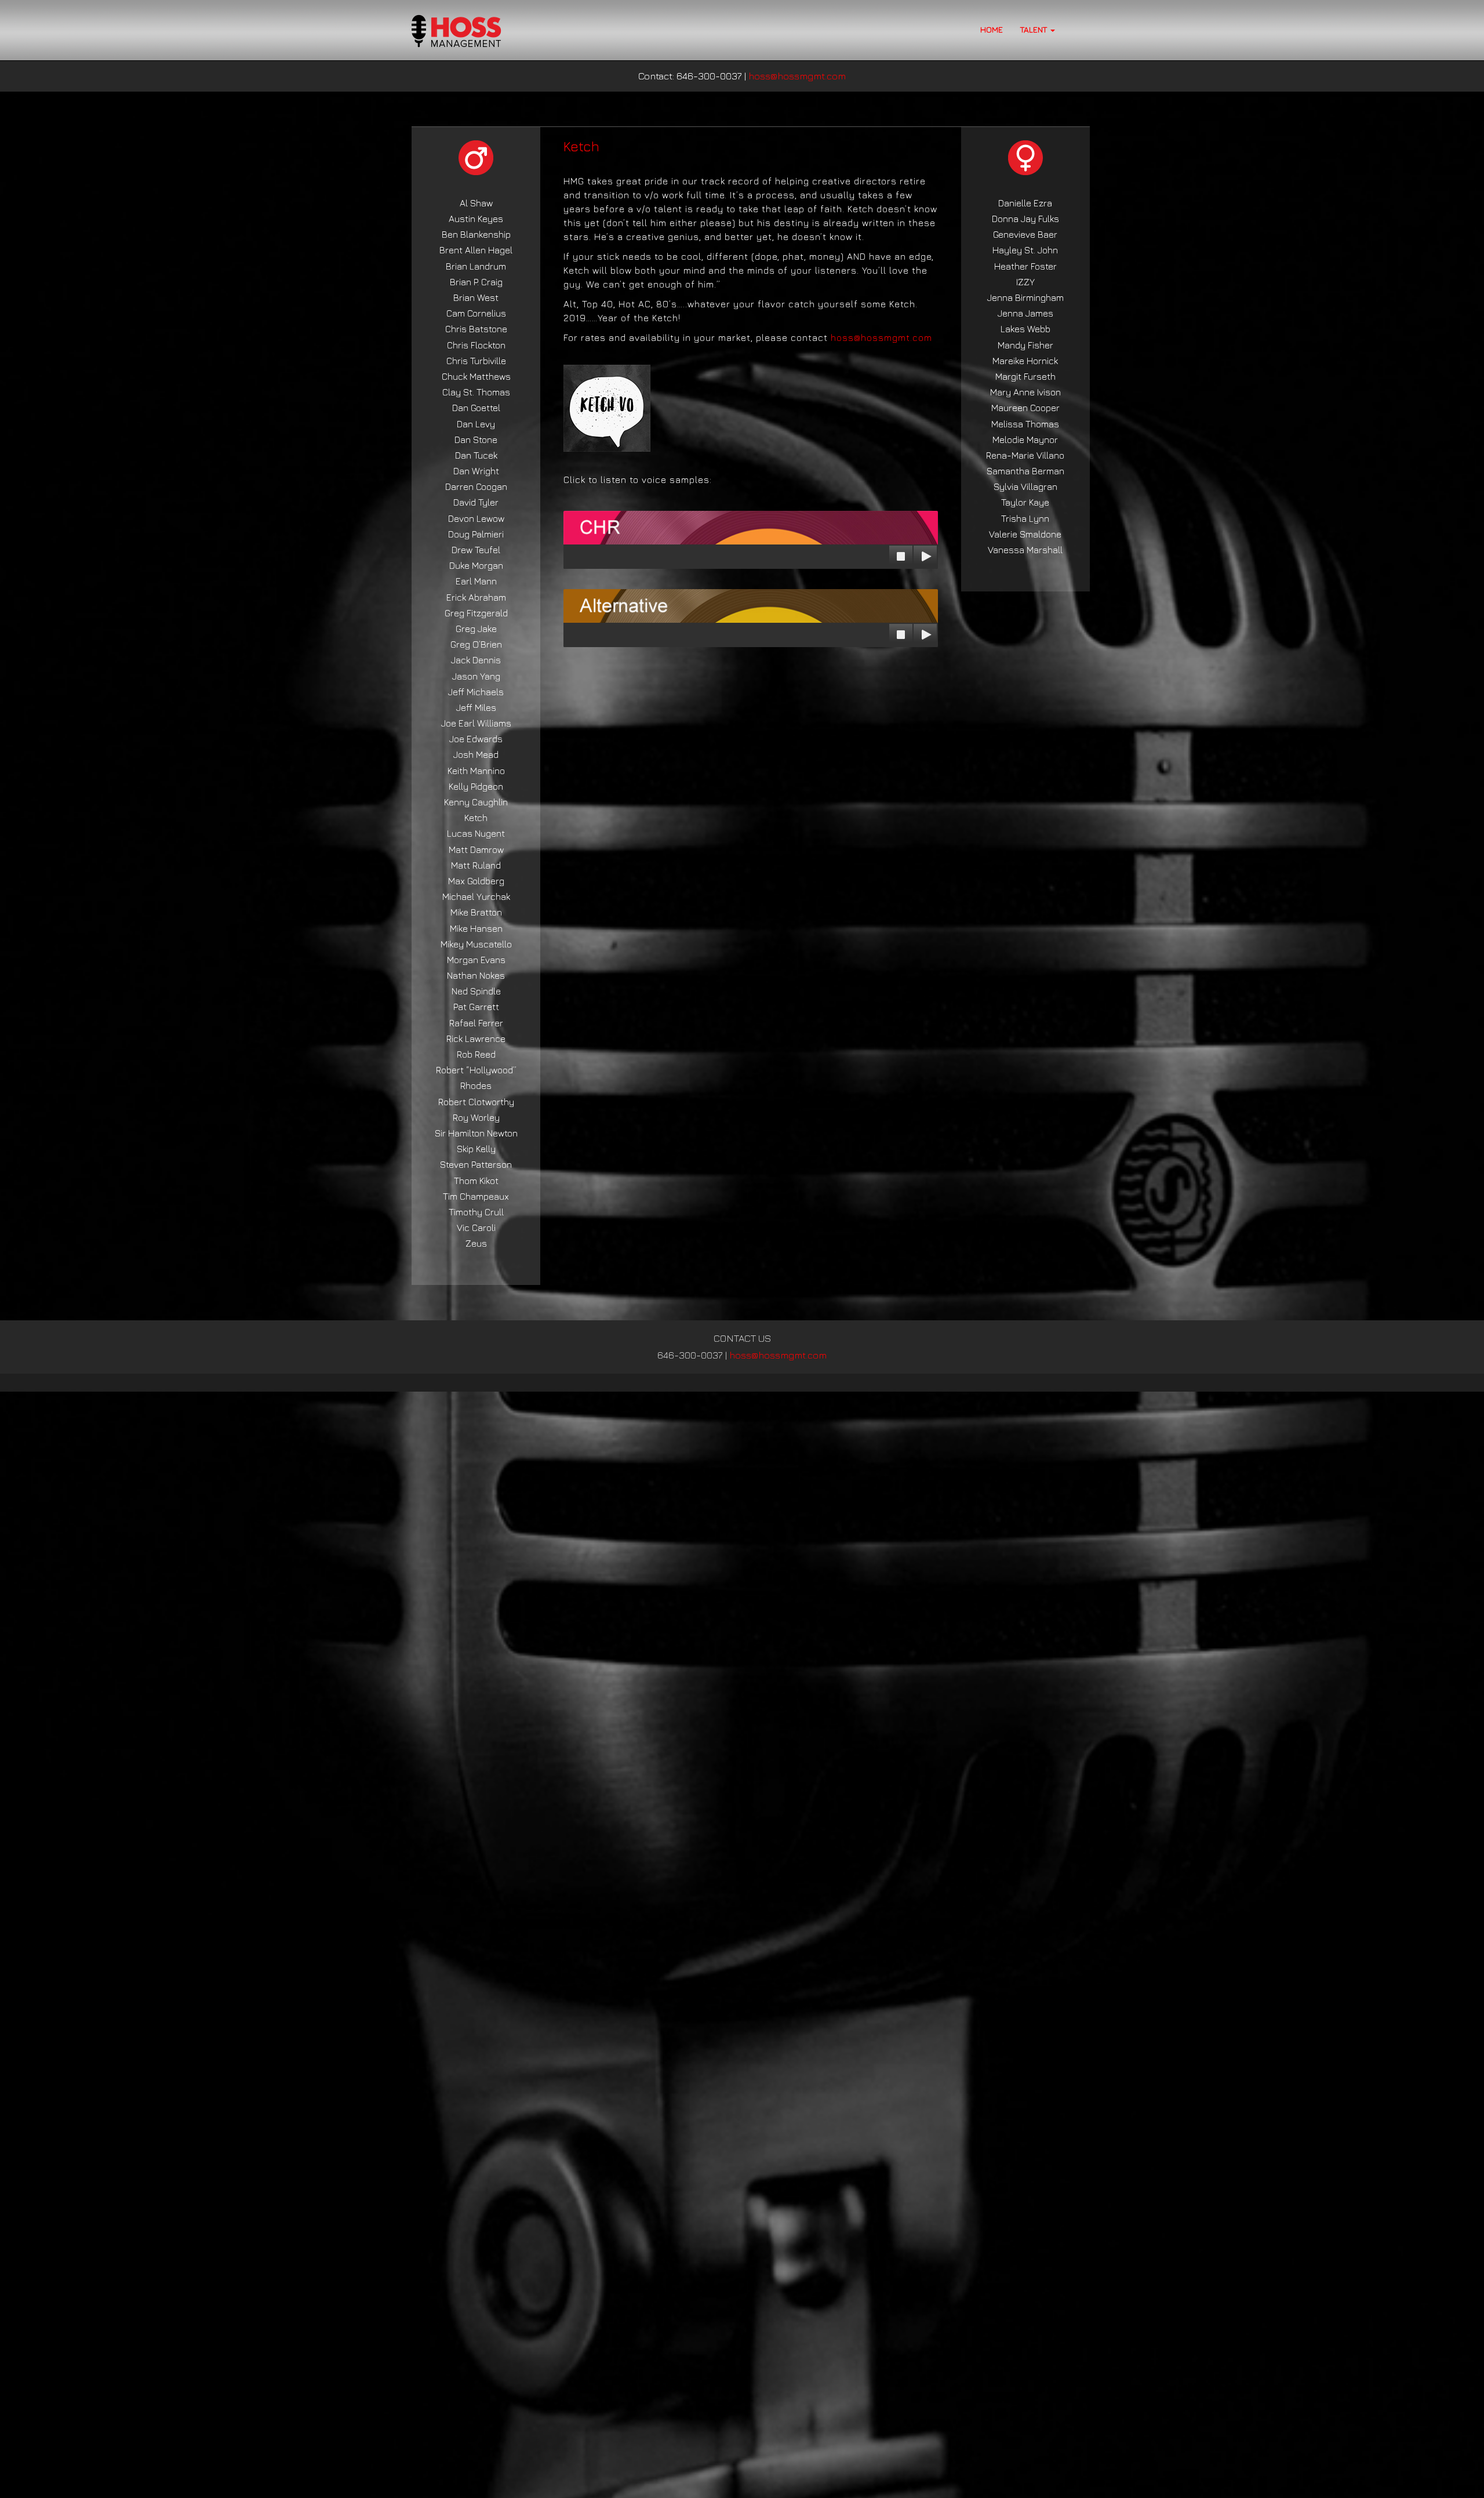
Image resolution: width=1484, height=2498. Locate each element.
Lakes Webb (1025, 329)
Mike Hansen (476, 928)
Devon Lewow (476, 518)
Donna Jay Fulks (1025, 219)
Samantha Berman (1025, 471)
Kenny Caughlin (476, 802)
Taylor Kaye (1025, 502)
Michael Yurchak (476, 896)
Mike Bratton (476, 912)
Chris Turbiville (476, 361)
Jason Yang (476, 676)
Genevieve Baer (1025, 234)
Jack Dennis (476, 660)
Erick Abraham (476, 597)
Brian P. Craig (476, 282)
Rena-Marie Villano (1025, 455)
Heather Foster (1025, 266)
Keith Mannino (476, 771)
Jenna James (1025, 313)
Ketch (476, 818)
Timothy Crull (476, 1212)
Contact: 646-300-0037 (690, 76)
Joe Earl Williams (476, 723)
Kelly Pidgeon (476, 786)
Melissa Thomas (1025, 424)
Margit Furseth (1025, 376)
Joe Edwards (476, 739)
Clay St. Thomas (476, 392)
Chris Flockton (476, 345)
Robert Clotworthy (476, 1102)
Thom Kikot (476, 1181)
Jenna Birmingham (1025, 297)
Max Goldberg (476, 881)
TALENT (1035, 29)
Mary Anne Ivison (1025, 392)
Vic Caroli (476, 1228)
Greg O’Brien (476, 644)
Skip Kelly (476, 1149)
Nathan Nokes (476, 975)
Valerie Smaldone (1025, 534)
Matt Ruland (476, 865)
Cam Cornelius (476, 313)
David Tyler (476, 502)
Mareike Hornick (1025, 361)
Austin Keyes (476, 219)
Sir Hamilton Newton (476, 1133)
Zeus (476, 1243)
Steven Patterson (476, 1164)
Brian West (476, 297)
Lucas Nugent (476, 833)
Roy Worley (476, 1117)
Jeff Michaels (476, 692)
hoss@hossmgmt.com (797, 76)
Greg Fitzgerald (476, 613)
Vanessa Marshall (1025, 550)
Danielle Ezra (1025, 203)
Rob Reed (476, 1054)
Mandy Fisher (1025, 345)
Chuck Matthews (476, 376)
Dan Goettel (476, 408)
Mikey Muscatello (476, 944)
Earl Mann (476, 581)
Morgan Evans (476, 960)
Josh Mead (476, 754)
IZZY (1025, 282)
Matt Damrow (476, 849)
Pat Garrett (476, 1007)
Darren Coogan (476, 486)
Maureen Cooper (1025, 408)
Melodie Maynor (1025, 440)
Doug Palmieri (476, 534)
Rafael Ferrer (476, 1023)
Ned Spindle (476, 991)
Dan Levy (476, 424)
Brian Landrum (476, 266)
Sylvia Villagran (1025, 486)
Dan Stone (476, 440)
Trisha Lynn (1025, 518)
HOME (992, 29)
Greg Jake (476, 629)
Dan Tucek (476, 455)
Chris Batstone (476, 329)
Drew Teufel (476, 550)
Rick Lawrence (476, 1039)
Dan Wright (476, 471)
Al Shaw (476, 203)
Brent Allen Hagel (476, 250)
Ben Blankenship (476, 234)
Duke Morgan (476, 565)
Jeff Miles (476, 707)
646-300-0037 (690, 1355)
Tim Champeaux (476, 1196)
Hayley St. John (1025, 250)
